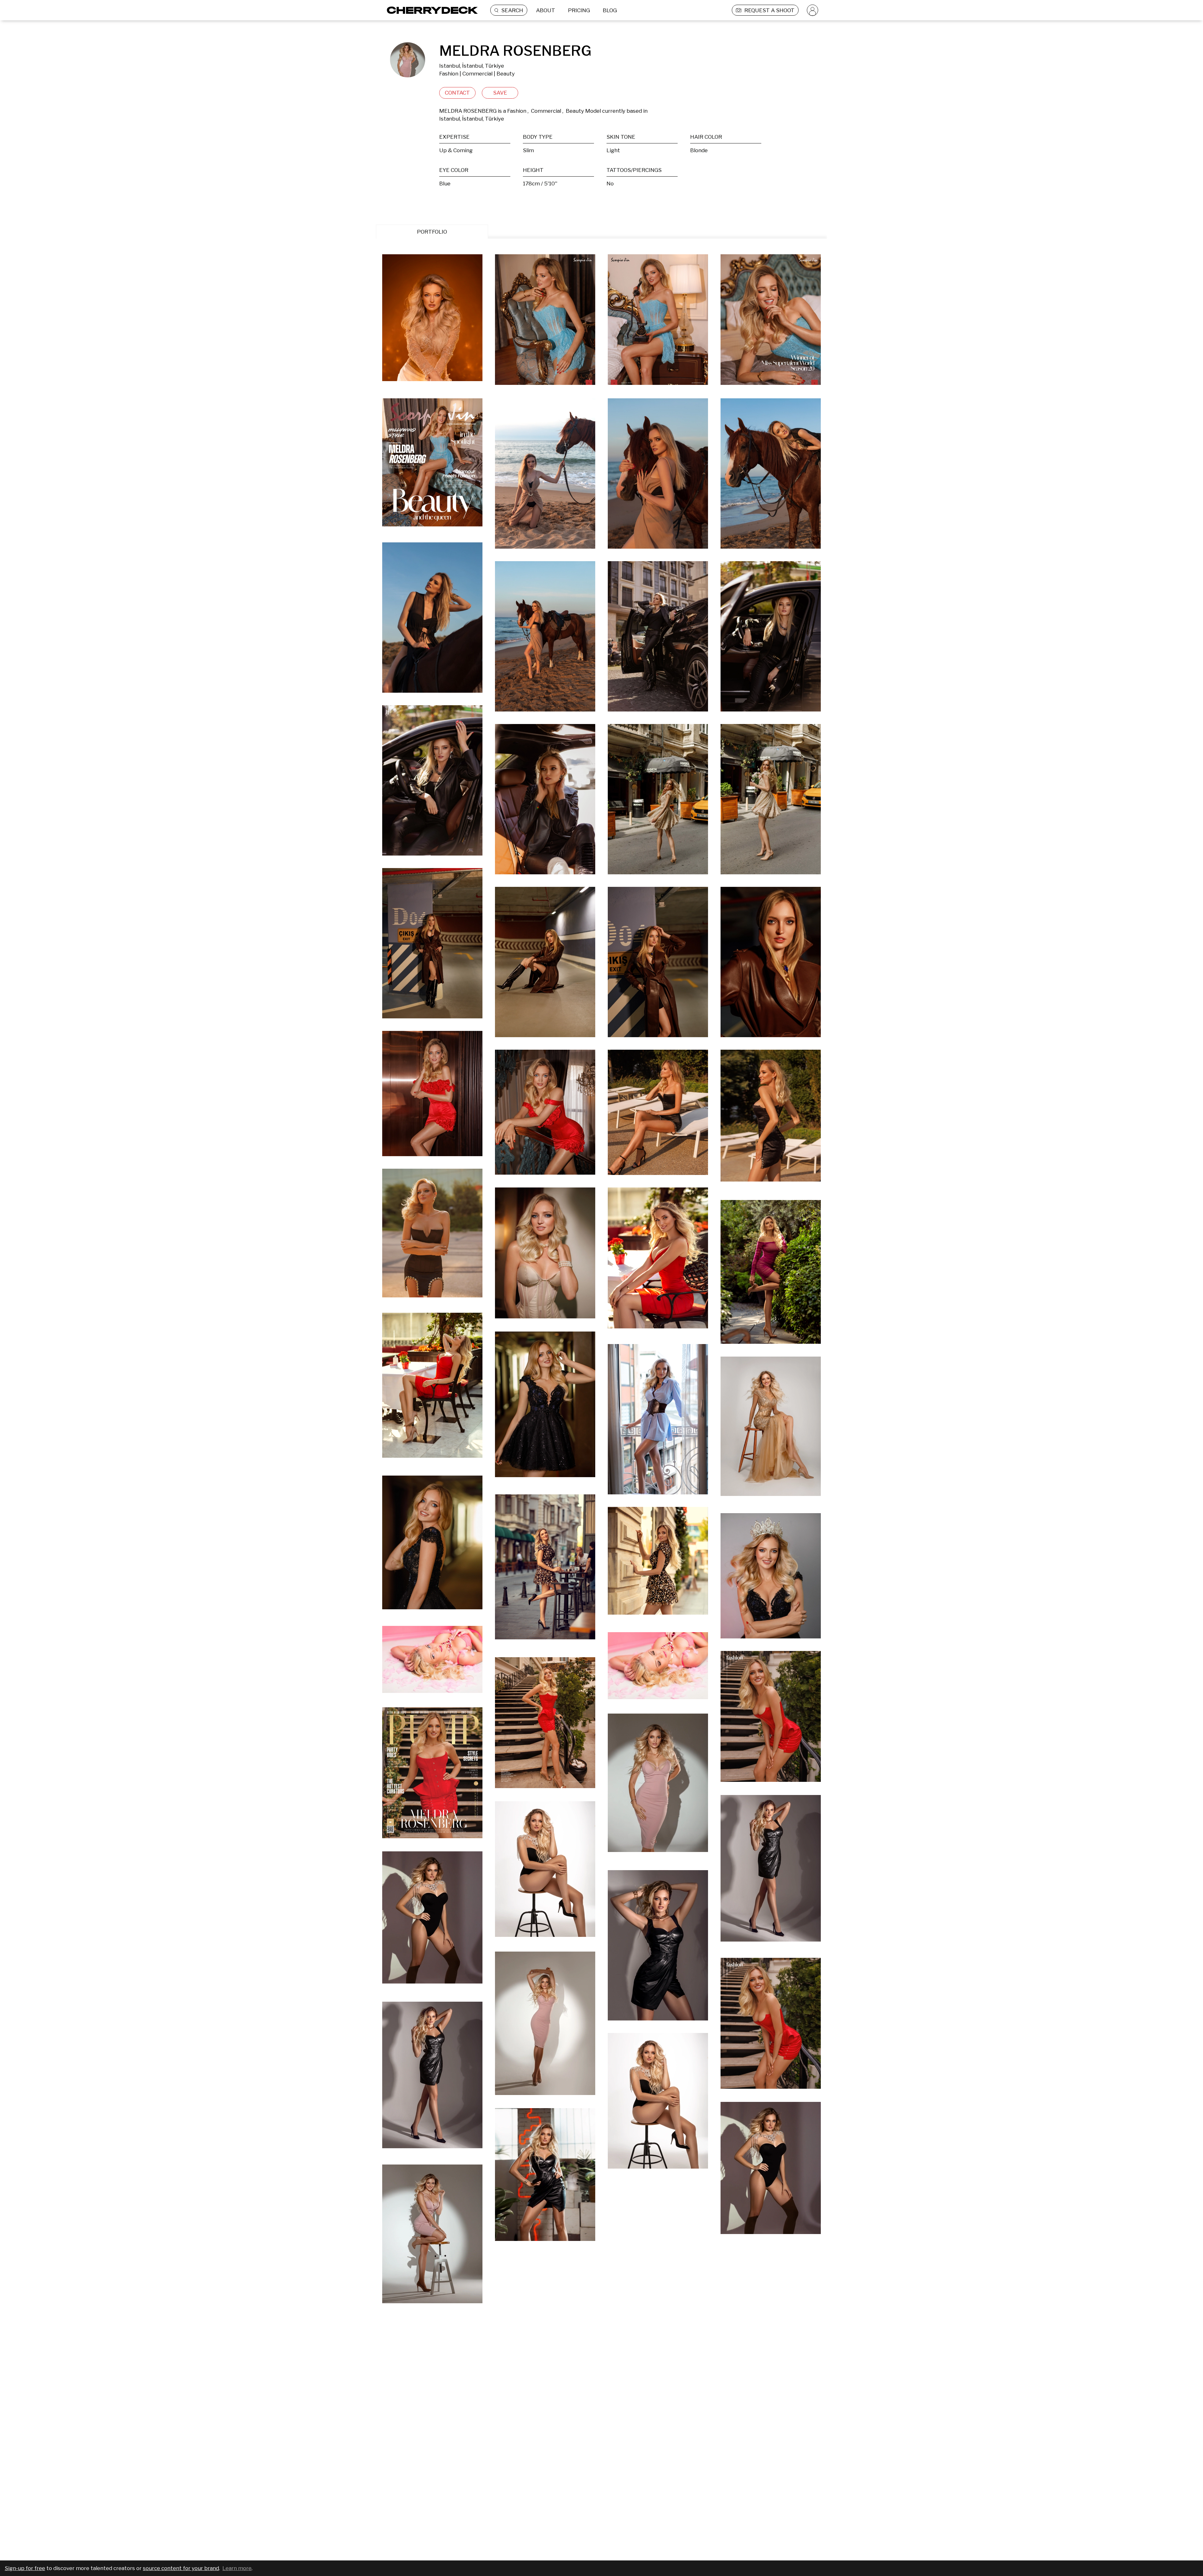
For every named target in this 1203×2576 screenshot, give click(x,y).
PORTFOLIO (432, 232)
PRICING (579, 10)
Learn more (237, 2568)
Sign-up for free (25, 2568)
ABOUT (546, 10)
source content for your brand (181, 2568)
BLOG (610, 10)
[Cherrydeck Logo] (430, 10)
